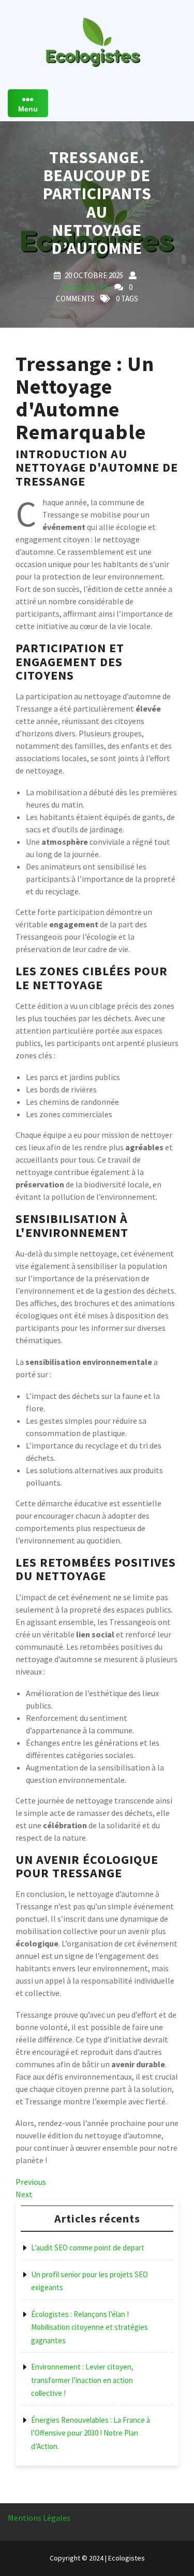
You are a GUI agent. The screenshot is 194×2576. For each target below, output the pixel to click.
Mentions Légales (39, 2518)
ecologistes (85, 287)
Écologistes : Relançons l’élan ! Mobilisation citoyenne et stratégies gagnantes (89, 2327)
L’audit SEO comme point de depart (88, 2248)
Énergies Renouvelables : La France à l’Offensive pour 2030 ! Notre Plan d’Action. (91, 2433)
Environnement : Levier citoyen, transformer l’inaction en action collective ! (82, 2380)
